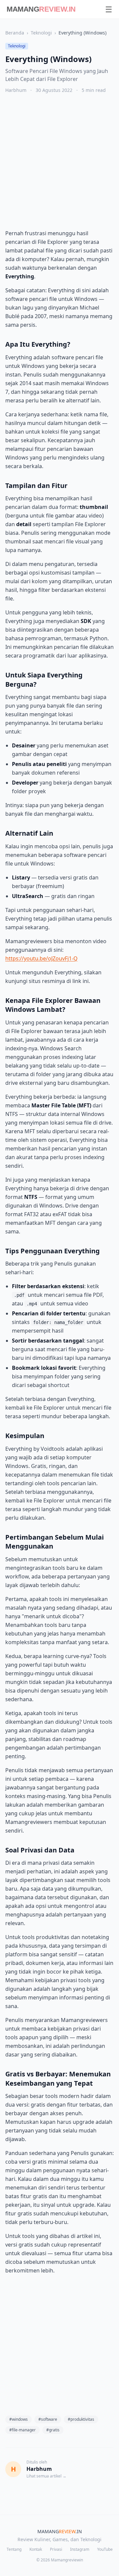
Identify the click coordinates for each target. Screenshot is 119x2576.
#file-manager (22, 2430)
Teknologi (41, 33)
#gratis (53, 2430)
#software (48, 2419)
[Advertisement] (59, 161)
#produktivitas (81, 2419)
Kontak (36, 2549)
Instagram (80, 2549)
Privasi (56, 2549)
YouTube (105, 2549)
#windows (19, 2419)
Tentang (14, 2549)
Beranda (15, 33)
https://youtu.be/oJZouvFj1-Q (41, 958)
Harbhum (16, 90)
